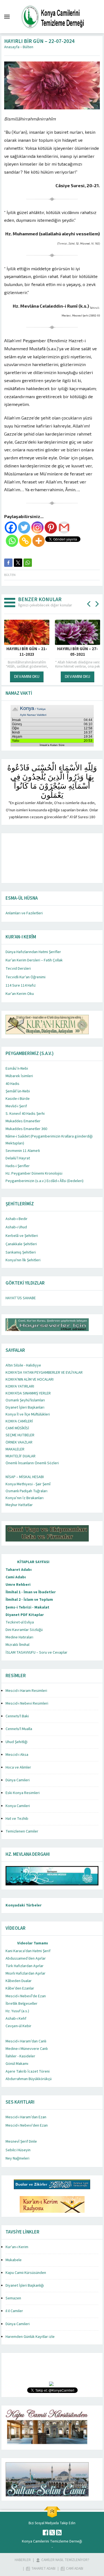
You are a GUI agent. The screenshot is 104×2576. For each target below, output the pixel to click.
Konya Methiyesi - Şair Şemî (28, 1484)
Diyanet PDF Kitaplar (25, 1615)
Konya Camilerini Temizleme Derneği (52, 2541)
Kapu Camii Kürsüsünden (26, 2273)
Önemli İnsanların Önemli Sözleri (32, 1463)
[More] (39, 541)
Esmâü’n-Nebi (17, 1069)
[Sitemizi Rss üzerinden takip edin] (59, 2533)
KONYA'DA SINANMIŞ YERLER (28, 1393)
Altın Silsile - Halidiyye (23, 1365)
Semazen (13, 2298)
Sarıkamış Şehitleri (21, 1252)
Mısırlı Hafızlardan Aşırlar (26, 1973)
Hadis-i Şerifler (18, 1166)
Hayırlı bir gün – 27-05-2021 (27, 652)
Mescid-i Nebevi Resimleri (27, 1703)
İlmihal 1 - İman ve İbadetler (31, 1592)
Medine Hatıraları (19, 1637)
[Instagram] (37, 527)
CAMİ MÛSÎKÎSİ (17, 1428)
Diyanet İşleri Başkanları (25, 1407)
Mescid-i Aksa (17, 1755)
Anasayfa (12, 47)
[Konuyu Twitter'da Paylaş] (18, 563)
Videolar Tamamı (33, 1943)
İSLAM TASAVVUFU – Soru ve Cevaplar (36, 1653)
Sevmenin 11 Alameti (23, 1151)
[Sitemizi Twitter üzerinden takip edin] (52, 2533)
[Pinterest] (51, 527)
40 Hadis (12, 1084)
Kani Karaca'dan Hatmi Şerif (28, 1951)
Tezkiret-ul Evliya (20, 1622)
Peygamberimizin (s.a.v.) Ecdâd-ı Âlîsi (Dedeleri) (45, 1181)
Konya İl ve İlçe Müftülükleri (28, 1414)
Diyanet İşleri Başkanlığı (25, 2286)
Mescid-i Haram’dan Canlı (26, 2041)
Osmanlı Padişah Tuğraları (26, 1491)
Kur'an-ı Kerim (17, 2247)
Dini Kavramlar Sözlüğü (24, 1630)
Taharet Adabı (19, 1570)
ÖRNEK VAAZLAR (19, 1442)
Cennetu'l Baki (17, 1716)
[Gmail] (64, 527)
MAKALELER (15, 1449)
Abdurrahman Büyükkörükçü (29, 2079)
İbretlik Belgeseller (21, 2004)
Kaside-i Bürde (18, 1099)
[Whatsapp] (12, 541)
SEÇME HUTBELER (20, 1435)
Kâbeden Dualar (19, 1981)
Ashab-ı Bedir (17, 1219)
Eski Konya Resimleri (23, 1793)
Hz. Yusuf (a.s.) (17, 2011)
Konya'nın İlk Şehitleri (23, 1260)
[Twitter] (24, 527)
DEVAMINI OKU (27, 676)
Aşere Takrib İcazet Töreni (28, 2071)
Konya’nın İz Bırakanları (25, 1498)
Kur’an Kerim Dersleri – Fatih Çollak (34, 960)
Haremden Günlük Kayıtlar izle (30, 2337)
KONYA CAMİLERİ (19, 1421)
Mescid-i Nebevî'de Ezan (26, 1996)
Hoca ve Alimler (18, 1767)
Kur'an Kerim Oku (20, 994)
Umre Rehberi (18, 1585)
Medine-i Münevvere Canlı (27, 2049)
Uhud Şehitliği (17, 1742)
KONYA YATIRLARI (20, 1386)
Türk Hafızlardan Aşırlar (25, 1966)
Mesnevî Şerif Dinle (21, 2142)
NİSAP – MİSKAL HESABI (25, 1477)
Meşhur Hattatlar (19, 1505)
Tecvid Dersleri (18, 969)
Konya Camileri (18, 1806)
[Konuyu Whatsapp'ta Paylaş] (28, 563)
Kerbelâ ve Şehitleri (22, 1236)
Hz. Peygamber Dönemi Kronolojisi (34, 1174)
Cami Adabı (16, 1577)
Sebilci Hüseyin (18, 2150)
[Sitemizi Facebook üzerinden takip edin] (45, 2533)
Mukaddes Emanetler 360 (26, 1129)
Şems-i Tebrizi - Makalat (27, 1607)
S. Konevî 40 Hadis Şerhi (25, 1114)
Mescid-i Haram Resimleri (26, 1691)
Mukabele (14, 2260)
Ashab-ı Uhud (16, 1227)
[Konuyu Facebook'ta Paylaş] (8, 563)
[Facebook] (11, 527)
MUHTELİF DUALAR (21, 1456)
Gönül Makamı (17, 2064)
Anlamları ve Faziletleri (24, 913)
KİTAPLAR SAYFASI (33, 1562)
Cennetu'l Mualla (19, 1729)
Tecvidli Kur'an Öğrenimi (26, 977)
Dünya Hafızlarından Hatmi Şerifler (33, 952)
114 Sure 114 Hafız (21, 985)
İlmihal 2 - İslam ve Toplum (29, 1600)
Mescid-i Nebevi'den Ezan (27, 2125)
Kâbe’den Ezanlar (20, 1988)
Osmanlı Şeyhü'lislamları (25, 1400)
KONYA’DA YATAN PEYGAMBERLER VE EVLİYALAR (44, 1373)
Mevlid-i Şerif (16, 1106)
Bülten (28, 47)
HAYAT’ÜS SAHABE (21, 1298)
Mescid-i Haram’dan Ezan (26, 2117)
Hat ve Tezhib (17, 1819)
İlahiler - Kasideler (20, 2056)
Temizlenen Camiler (22, 1831)
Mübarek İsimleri (19, 1076)
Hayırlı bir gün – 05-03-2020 (78, 652)
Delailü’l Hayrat (18, 1158)
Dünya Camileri (18, 1780)
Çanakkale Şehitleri (21, 1244)
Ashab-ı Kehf (16, 2019)
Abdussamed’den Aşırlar (26, 1959)
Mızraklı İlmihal (17, 1645)
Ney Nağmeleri (17, 2158)
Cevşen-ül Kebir (18, 2026)
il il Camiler (14, 2311)
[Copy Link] (25, 541)
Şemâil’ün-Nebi (18, 1091)
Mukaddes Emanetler (23, 1121)
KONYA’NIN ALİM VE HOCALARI (30, 1380)
